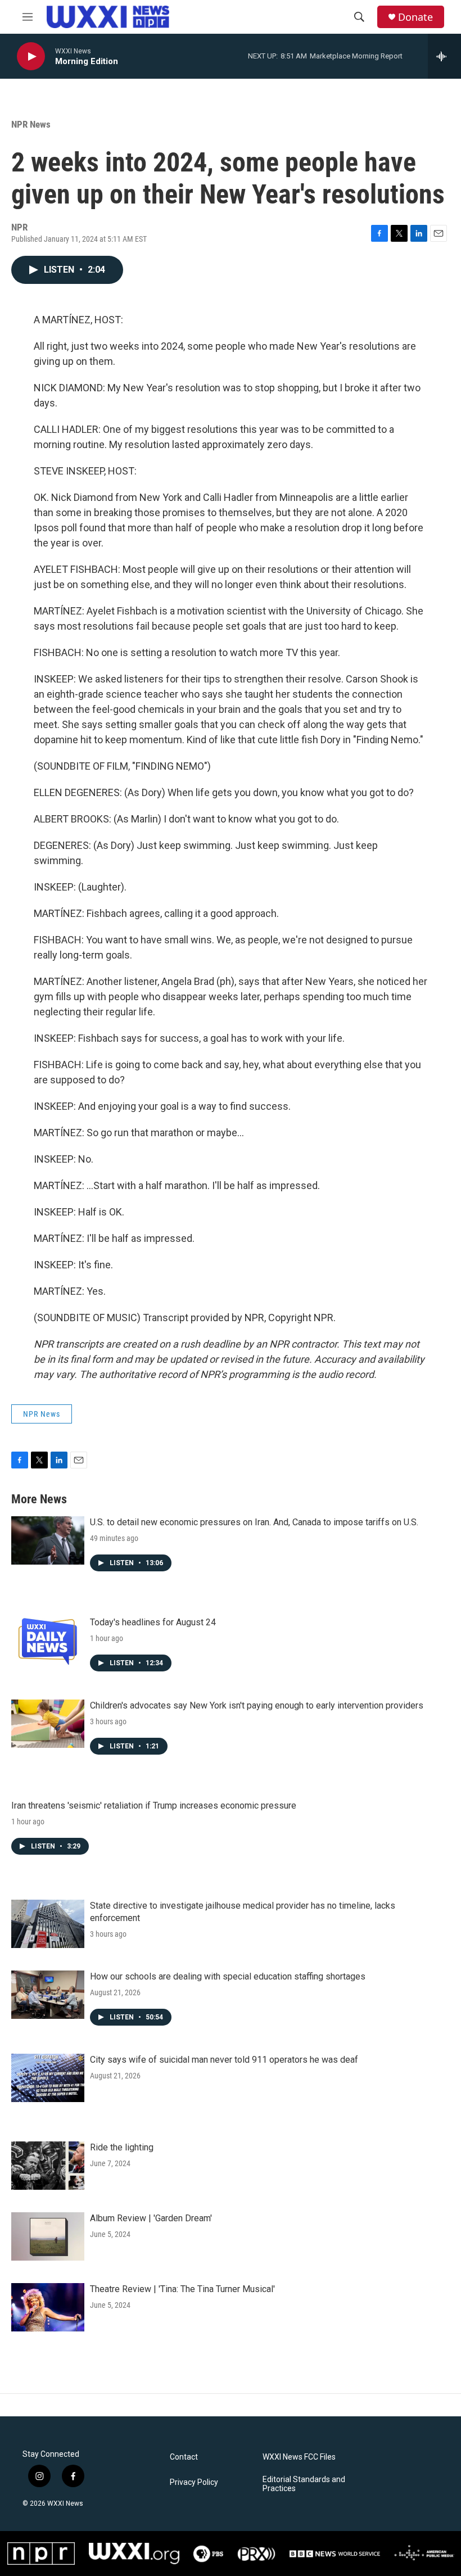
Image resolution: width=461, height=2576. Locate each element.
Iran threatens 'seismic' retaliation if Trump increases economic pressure (154, 1806)
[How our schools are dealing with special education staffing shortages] (48, 1995)
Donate (415, 17)
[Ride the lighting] (48, 2166)
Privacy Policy (194, 2482)
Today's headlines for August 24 (153, 1622)
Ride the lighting (122, 2147)
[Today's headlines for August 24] (48, 1640)
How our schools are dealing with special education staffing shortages (228, 1976)
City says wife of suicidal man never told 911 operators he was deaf (224, 2060)
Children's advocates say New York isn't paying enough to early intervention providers (257, 1705)
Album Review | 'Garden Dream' (151, 2218)
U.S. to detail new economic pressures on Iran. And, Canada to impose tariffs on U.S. (254, 1522)
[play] (31, 57)
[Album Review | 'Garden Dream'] (48, 2236)
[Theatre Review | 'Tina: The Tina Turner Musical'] (48, 2307)
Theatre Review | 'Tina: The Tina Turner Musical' (182, 2289)
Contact (184, 2457)
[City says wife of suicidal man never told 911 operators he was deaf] (48, 2078)
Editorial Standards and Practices (304, 2484)
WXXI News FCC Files (299, 2457)
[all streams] (444, 56)
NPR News (31, 124)
